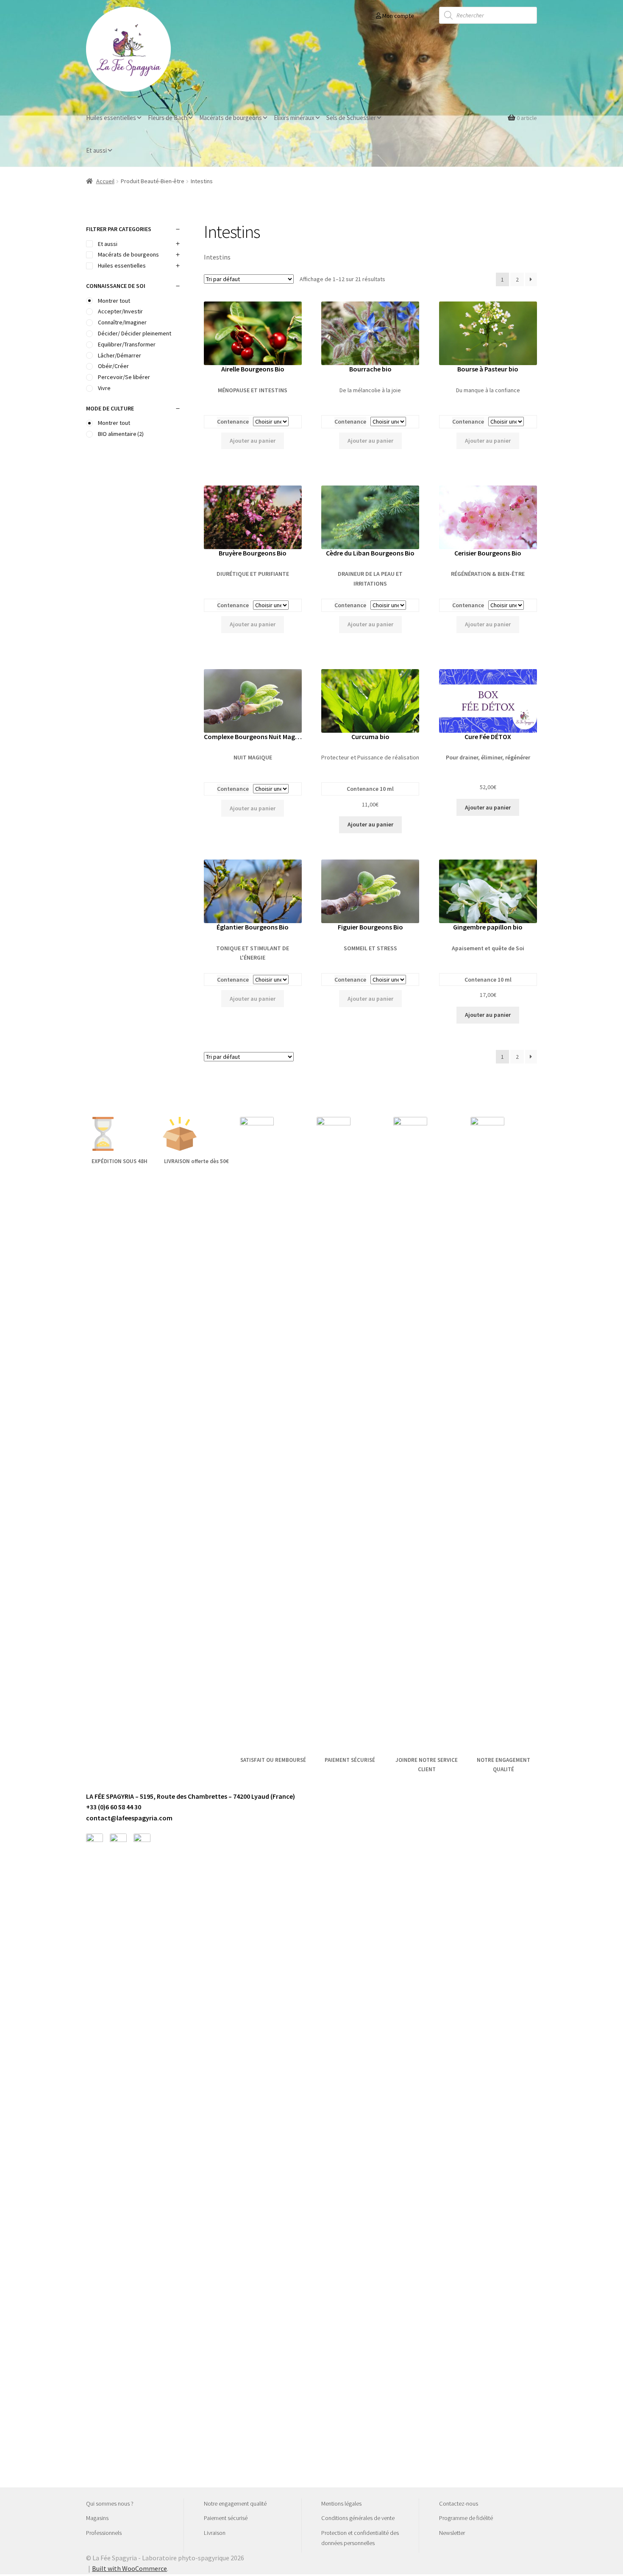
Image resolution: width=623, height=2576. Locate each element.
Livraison (215, 2533)
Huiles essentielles (111, 118)
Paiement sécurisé (226, 2518)
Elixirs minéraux (294, 118)
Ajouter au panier (253, 441)
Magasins (97, 2518)
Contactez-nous (459, 2503)
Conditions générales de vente (358, 2518)
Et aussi (96, 150)
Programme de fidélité (466, 2518)
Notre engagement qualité (235, 2503)
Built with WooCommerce (129, 2568)
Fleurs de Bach (168, 118)
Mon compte (398, 16)
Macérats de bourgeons (231, 118)
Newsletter (452, 2533)
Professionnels (104, 2533)
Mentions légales (341, 2503)
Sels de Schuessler (351, 118)
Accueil (105, 181)
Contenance (233, 421)
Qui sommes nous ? (110, 2503)
